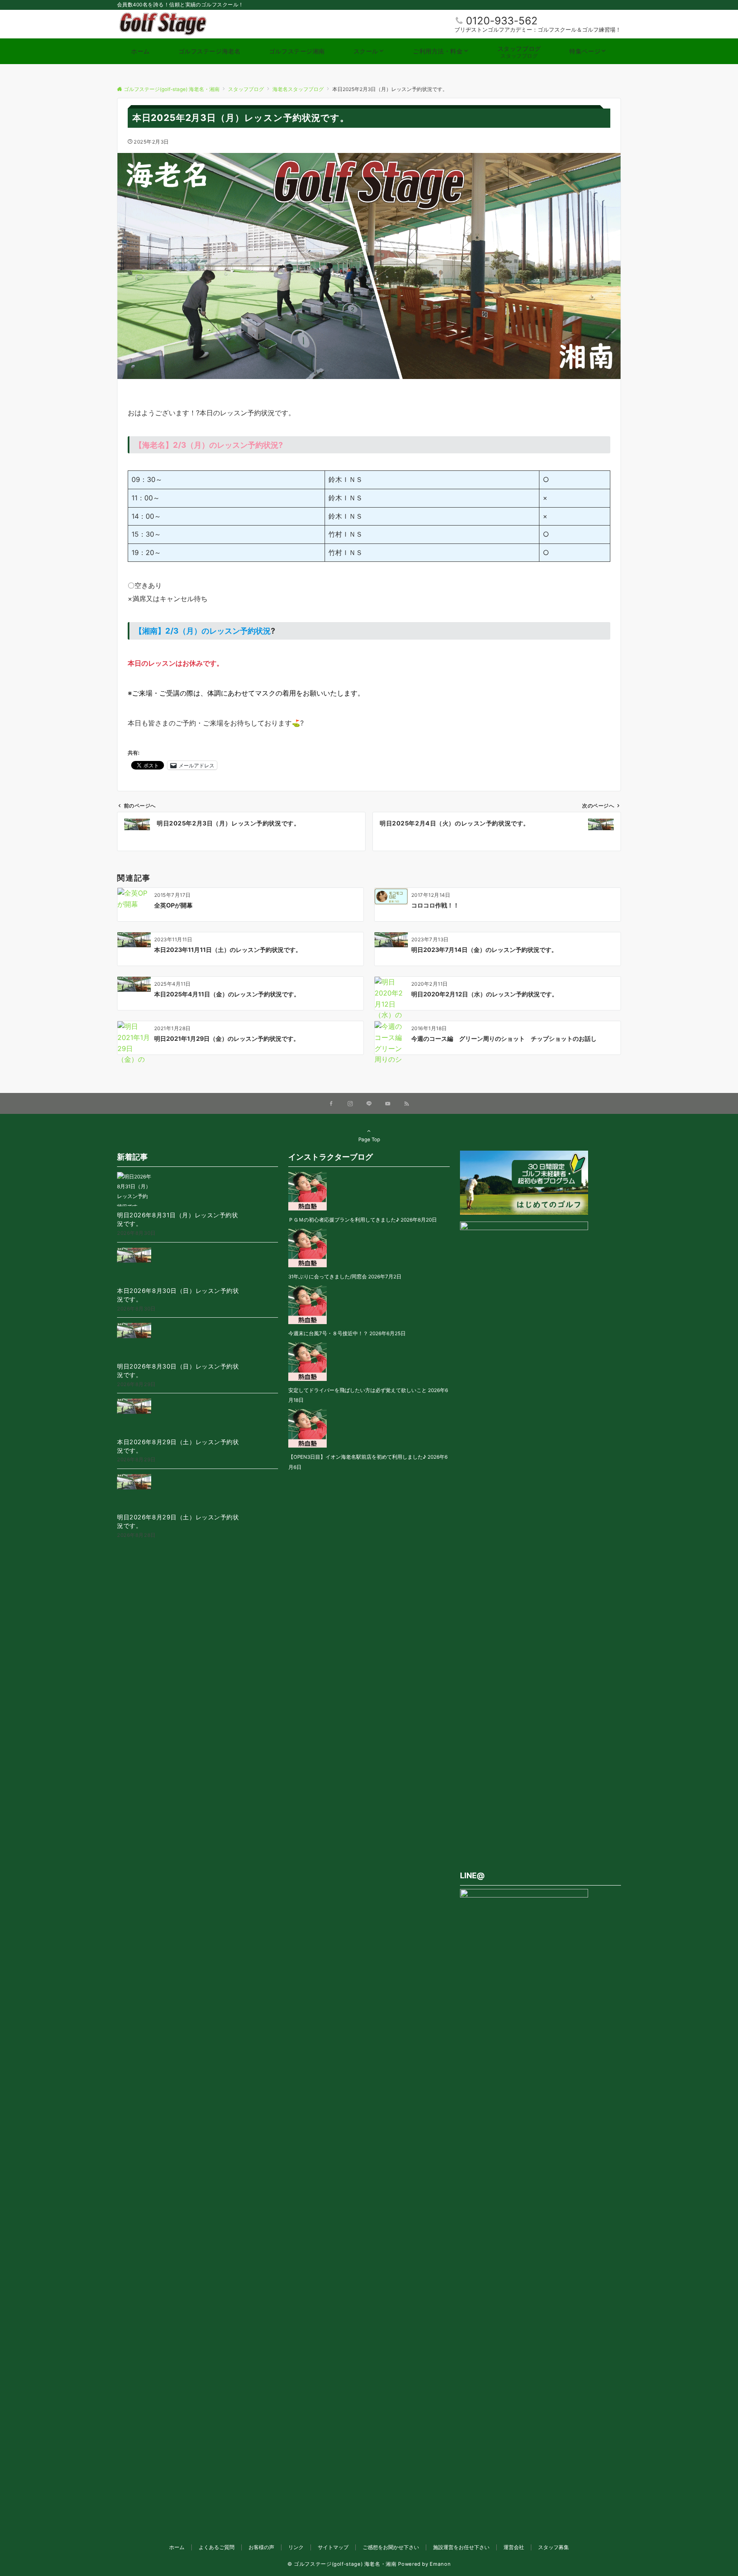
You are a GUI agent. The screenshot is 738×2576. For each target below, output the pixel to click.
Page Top (369, 1140)
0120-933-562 (502, 21)
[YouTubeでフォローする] (388, 1104)
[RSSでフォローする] (407, 1104)
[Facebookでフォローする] (331, 1104)
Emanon (440, 2564)
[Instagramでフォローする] (350, 1104)
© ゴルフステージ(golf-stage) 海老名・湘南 (342, 2564)
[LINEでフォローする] (369, 1104)
